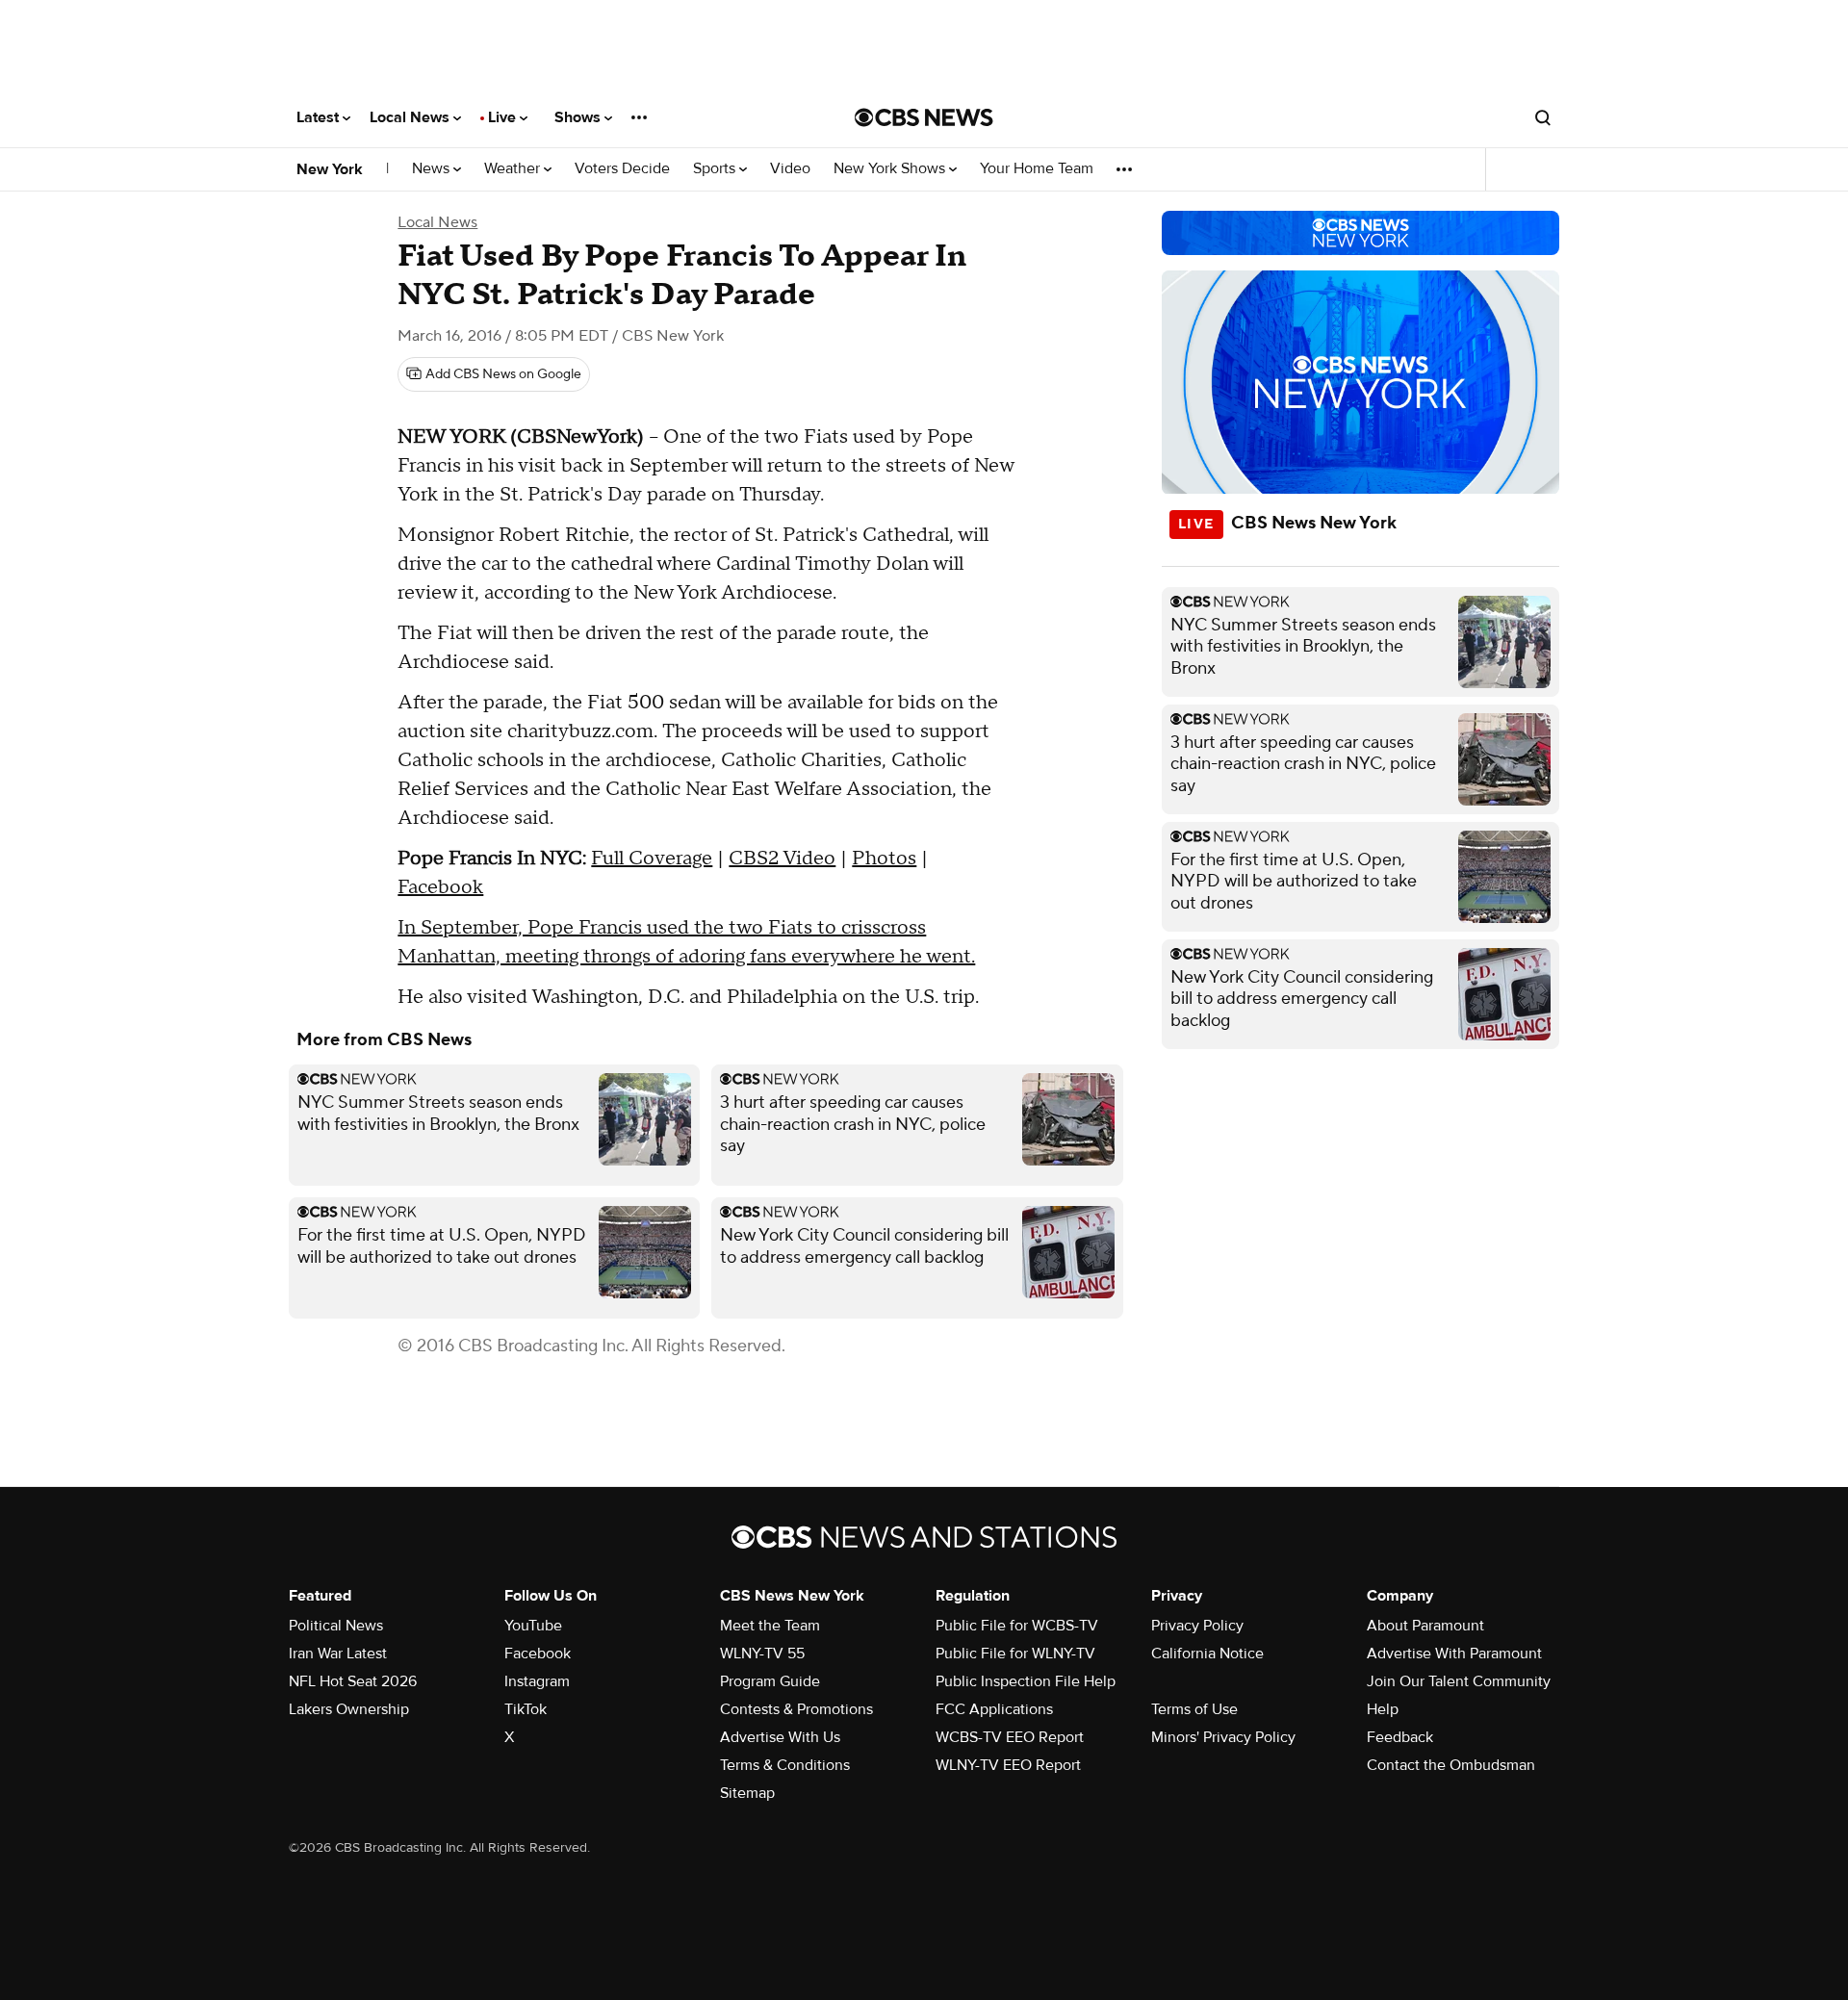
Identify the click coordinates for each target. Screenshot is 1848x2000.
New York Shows (891, 169)
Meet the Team (770, 1626)
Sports (716, 169)
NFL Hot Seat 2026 (353, 1681)
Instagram (537, 1681)
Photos (884, 859)
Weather (514, 169)
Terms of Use (1194, 1709)
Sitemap (747, 1793)
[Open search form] (1543, 117)
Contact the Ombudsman (1451, 1765)
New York (330, 169)
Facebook (440, 887)
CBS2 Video (782, 859)
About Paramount (1425, 1626)
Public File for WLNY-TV (1015, 1654)
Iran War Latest (338, 1654)
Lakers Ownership (349, 1709)
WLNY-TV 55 (762, 1654)
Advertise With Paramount (1454, 1654)
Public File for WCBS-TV (1017, 1626)
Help (1383, 1709)
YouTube (533, 1626)
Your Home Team (1037, 169)
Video (790, 169)
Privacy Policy (1197, 1626)
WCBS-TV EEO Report (1010, 1737)
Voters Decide (622, 169)
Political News (336, 1626)
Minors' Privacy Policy (1223, 1737)
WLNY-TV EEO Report (1008, 1765)
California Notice (1207, 1654)
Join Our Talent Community (1459, 1681)
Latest (320, 117)
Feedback (1400, 1737)
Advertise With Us (780, 1737)
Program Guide (770, 1681)
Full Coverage (652, 859)
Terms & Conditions (785, 1765)
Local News (411, 117)
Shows (579, 117)
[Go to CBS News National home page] (924, 117)
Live (504, 117)
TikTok (526, 1709)
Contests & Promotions (796, 1709)
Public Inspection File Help (1026, 1681)
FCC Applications (994, 1709)
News (433, 169)
